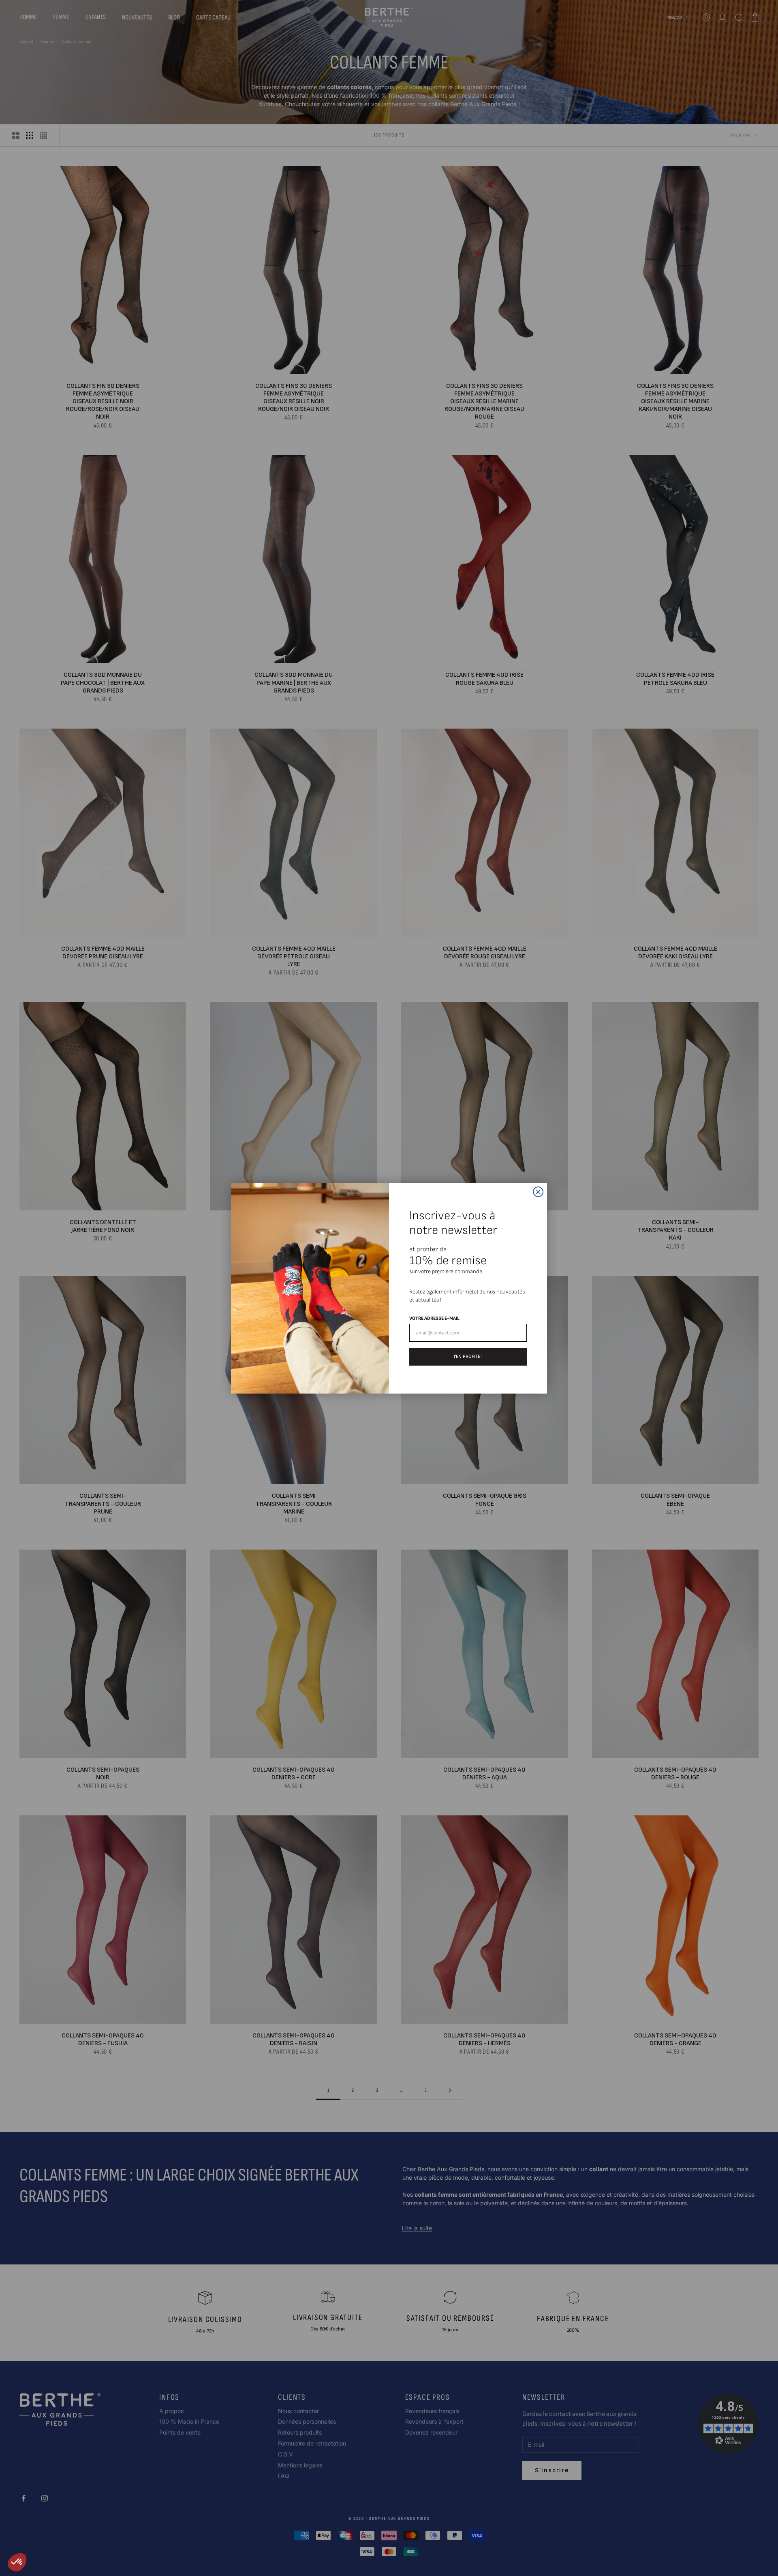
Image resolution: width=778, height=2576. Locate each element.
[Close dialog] (538, 1192)
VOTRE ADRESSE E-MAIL (434, 1318)
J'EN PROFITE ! (468, 1356)
